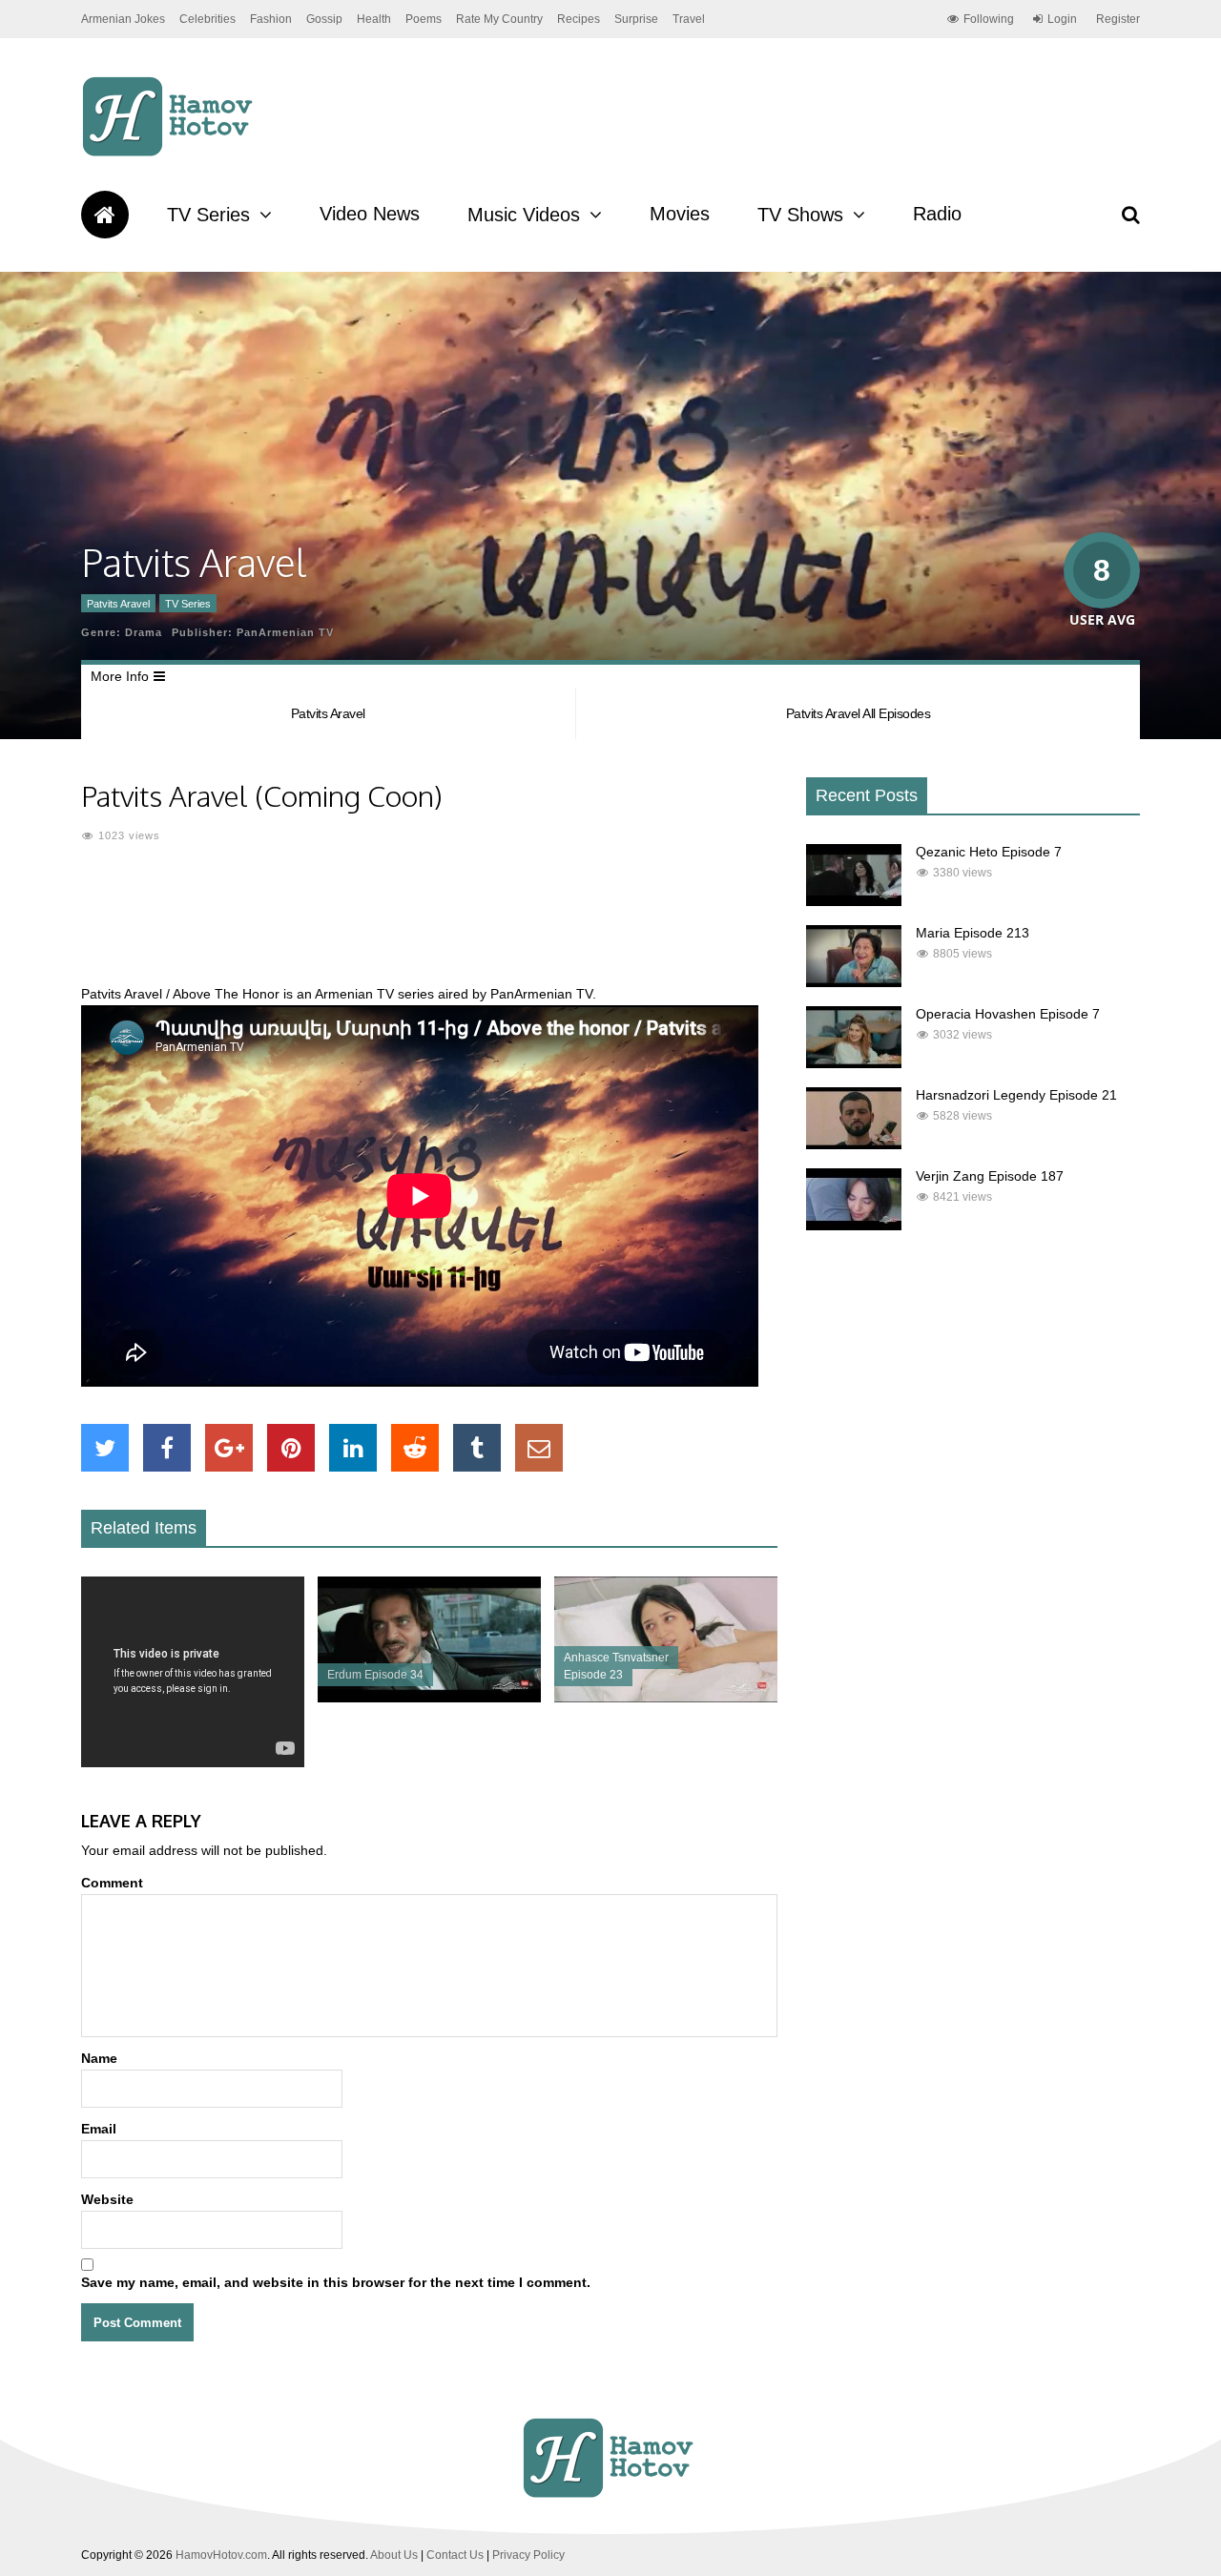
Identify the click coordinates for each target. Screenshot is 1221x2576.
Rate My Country (499, 19)
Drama (144, 632)
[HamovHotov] (170, 154)
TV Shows (800, 215)
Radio (937, 214)
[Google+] (229, 1448)
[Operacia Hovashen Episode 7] (854, 1063)
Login (1062, 19)
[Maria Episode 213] (854, 982)
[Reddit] (415, 1448)
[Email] (539, 1448)
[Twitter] (105, 1448)
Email (99, 2129)
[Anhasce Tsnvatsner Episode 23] (666, 1698)
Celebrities (207, 19)
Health (374, 19)
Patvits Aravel (118, 604)
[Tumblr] (477, 1448)
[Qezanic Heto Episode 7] (854, 901)
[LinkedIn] (353, 1448)
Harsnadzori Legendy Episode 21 (1016, 1095)
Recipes (579, 19)
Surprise (636, 19)
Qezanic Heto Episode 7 (989, 852)
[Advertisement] (429, 925)
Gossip (324, 19)
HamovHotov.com (221, 2555)
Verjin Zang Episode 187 (990, 1176)
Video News (370, 214)
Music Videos (524, 215)
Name (99, 2058)
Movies (680, 214)
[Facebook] (167, 1448)
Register (1118, 19)
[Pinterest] (291, 1448)
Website (107, 2199)
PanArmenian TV (285, 632)
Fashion (271, 19)
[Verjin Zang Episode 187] (854, 1226)
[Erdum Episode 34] (429, 1698)
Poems (424, 19)
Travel (689, 19)
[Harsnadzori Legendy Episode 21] (854, 1144)
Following (989, 19)
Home (105, 215)
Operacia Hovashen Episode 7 (1008, 1014)
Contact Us (455, 2555)
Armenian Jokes (123, 19)
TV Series (208, 215)
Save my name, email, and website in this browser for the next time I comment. (336, 2282)
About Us (394, 2555)
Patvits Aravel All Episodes (859, 713)
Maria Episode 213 (973, 933)
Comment (112, 1883)
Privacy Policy (528, 2555)
